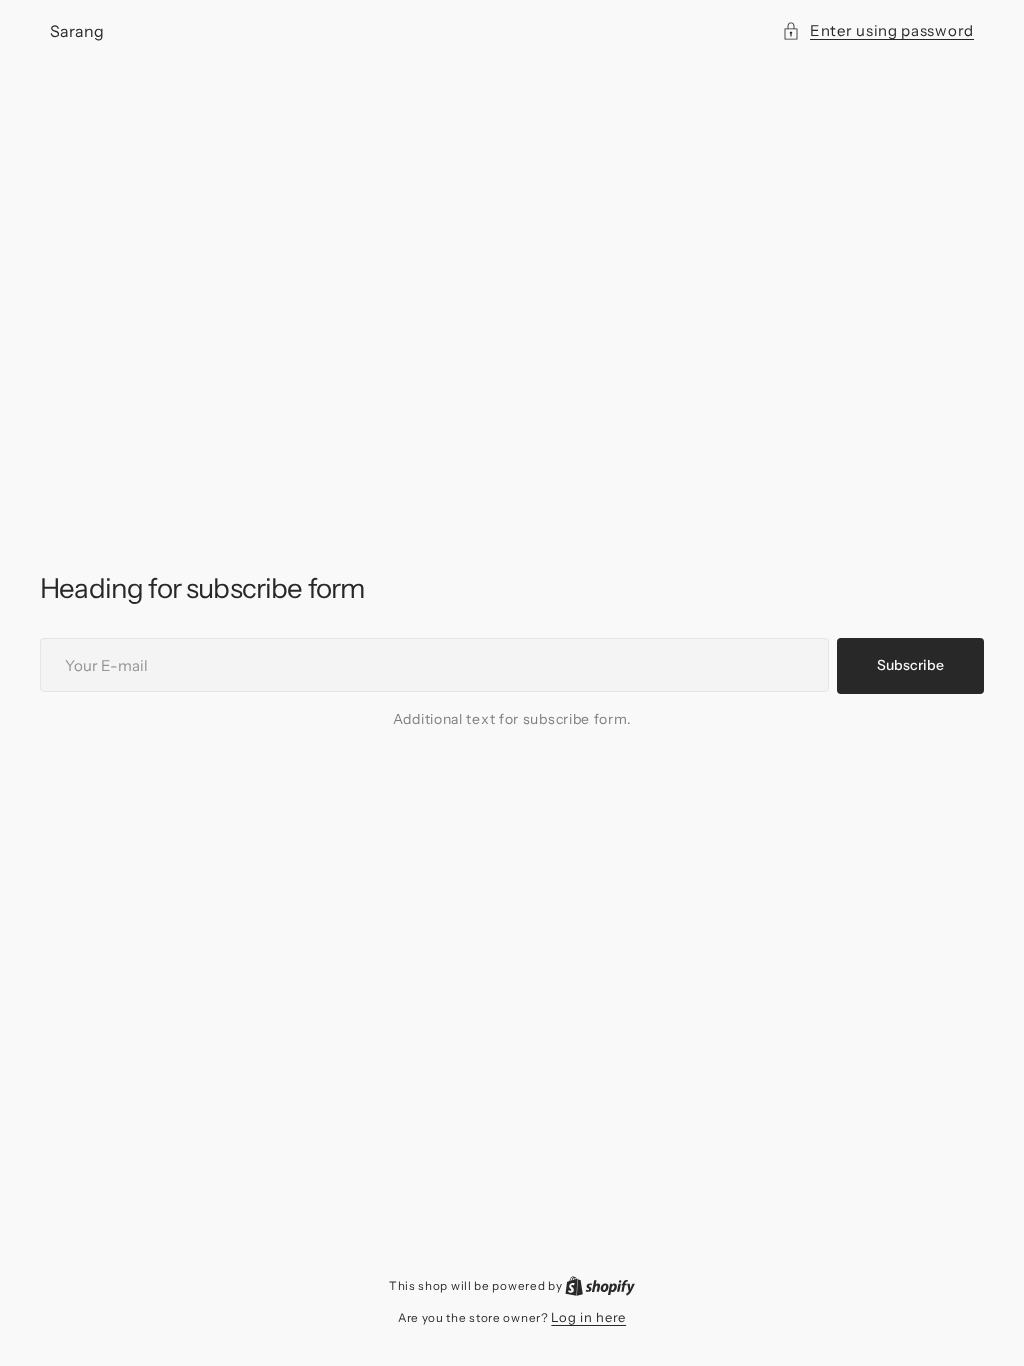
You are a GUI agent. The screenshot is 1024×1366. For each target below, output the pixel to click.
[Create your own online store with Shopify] (600, 1285)
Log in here (588, 1317)
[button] (878, 30)
